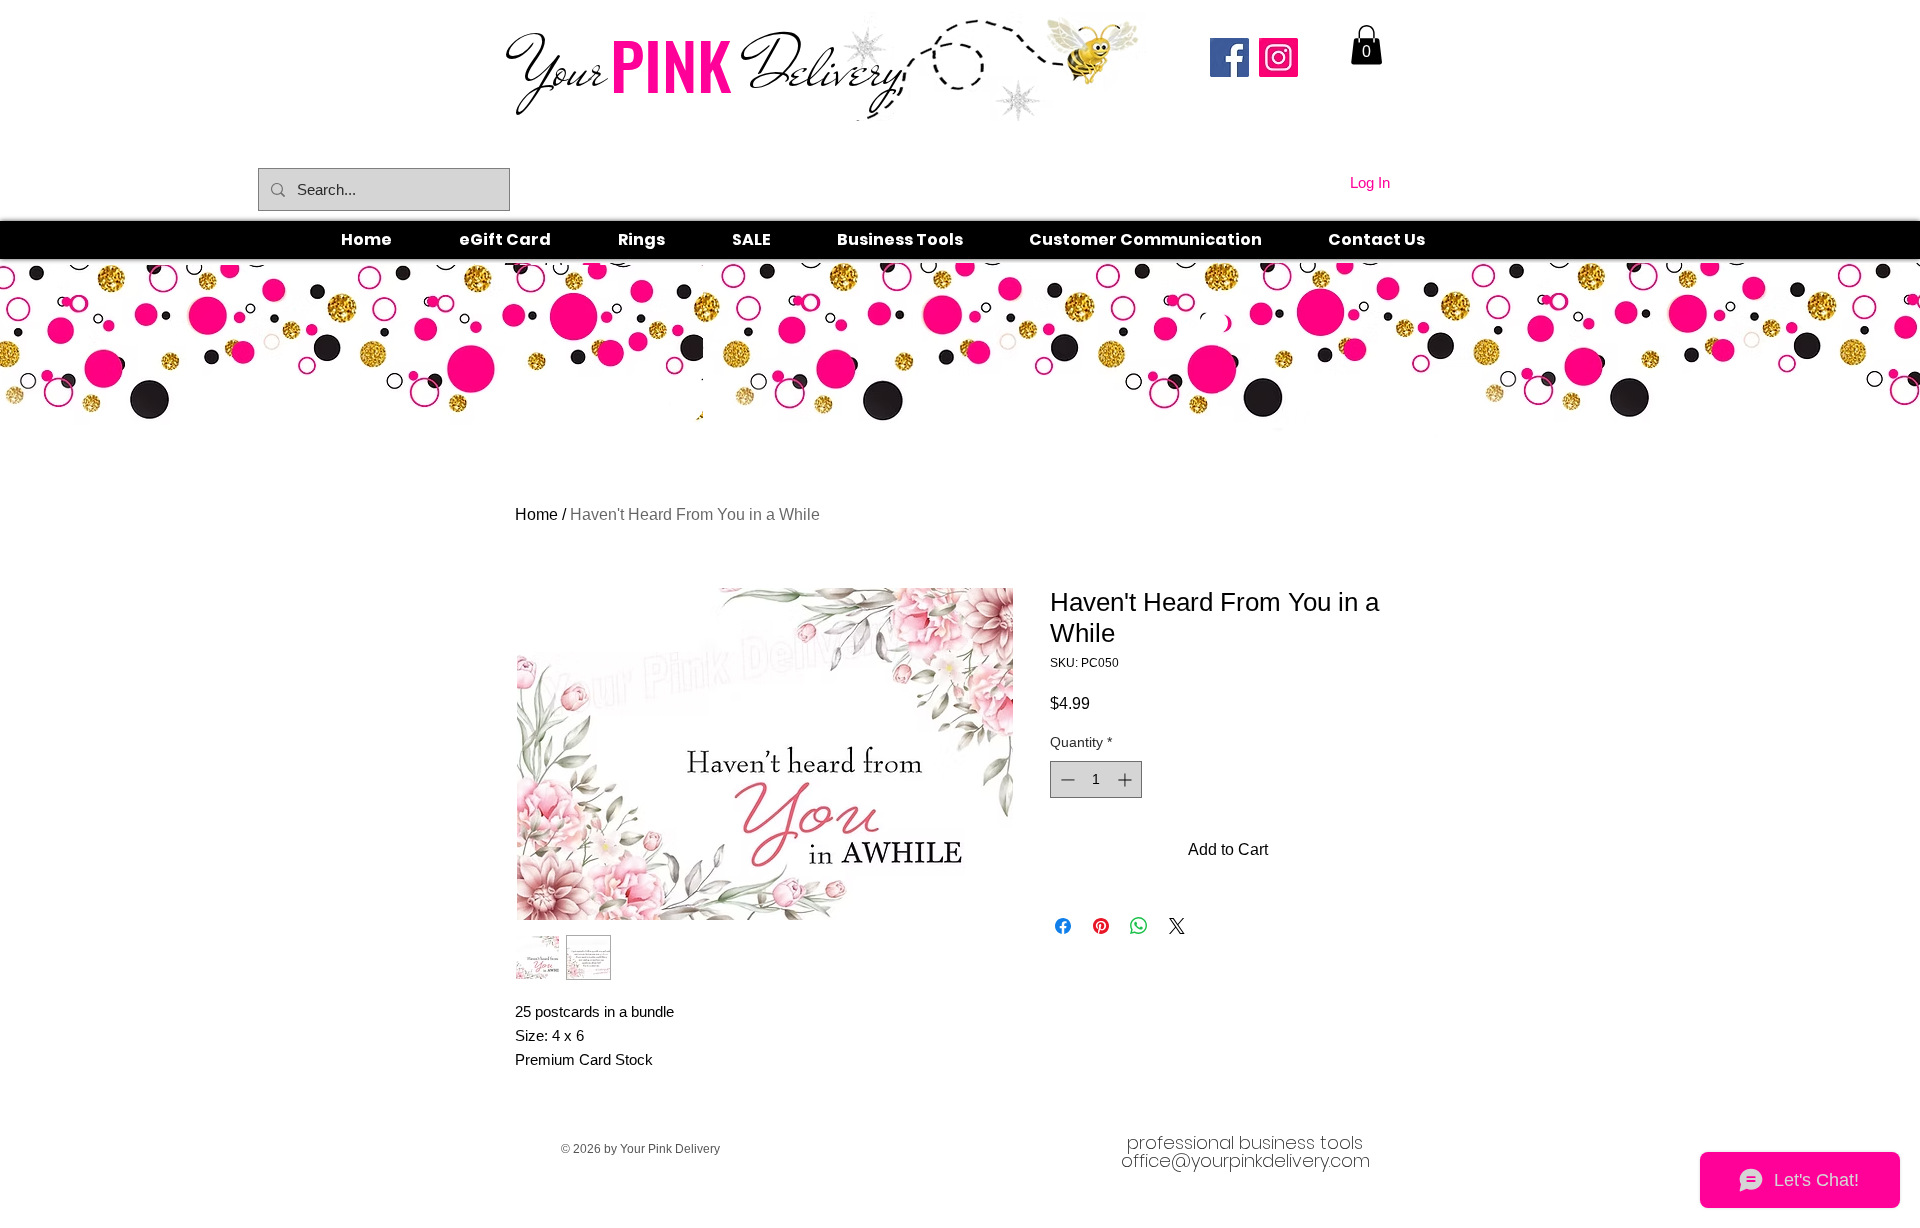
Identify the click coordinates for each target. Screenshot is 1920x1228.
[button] (664, 240)
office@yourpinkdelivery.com (1245, 1160)
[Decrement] (1065, 779)
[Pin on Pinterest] (1101, 926)
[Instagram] (1278, 57)
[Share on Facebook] (1063, 926)
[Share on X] (1177, 926)
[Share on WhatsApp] (1139, 926)
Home (536, 514)
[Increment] (1126, 779)
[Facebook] (1229, 57)
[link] (1366, 44)
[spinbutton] (1096, 779)
